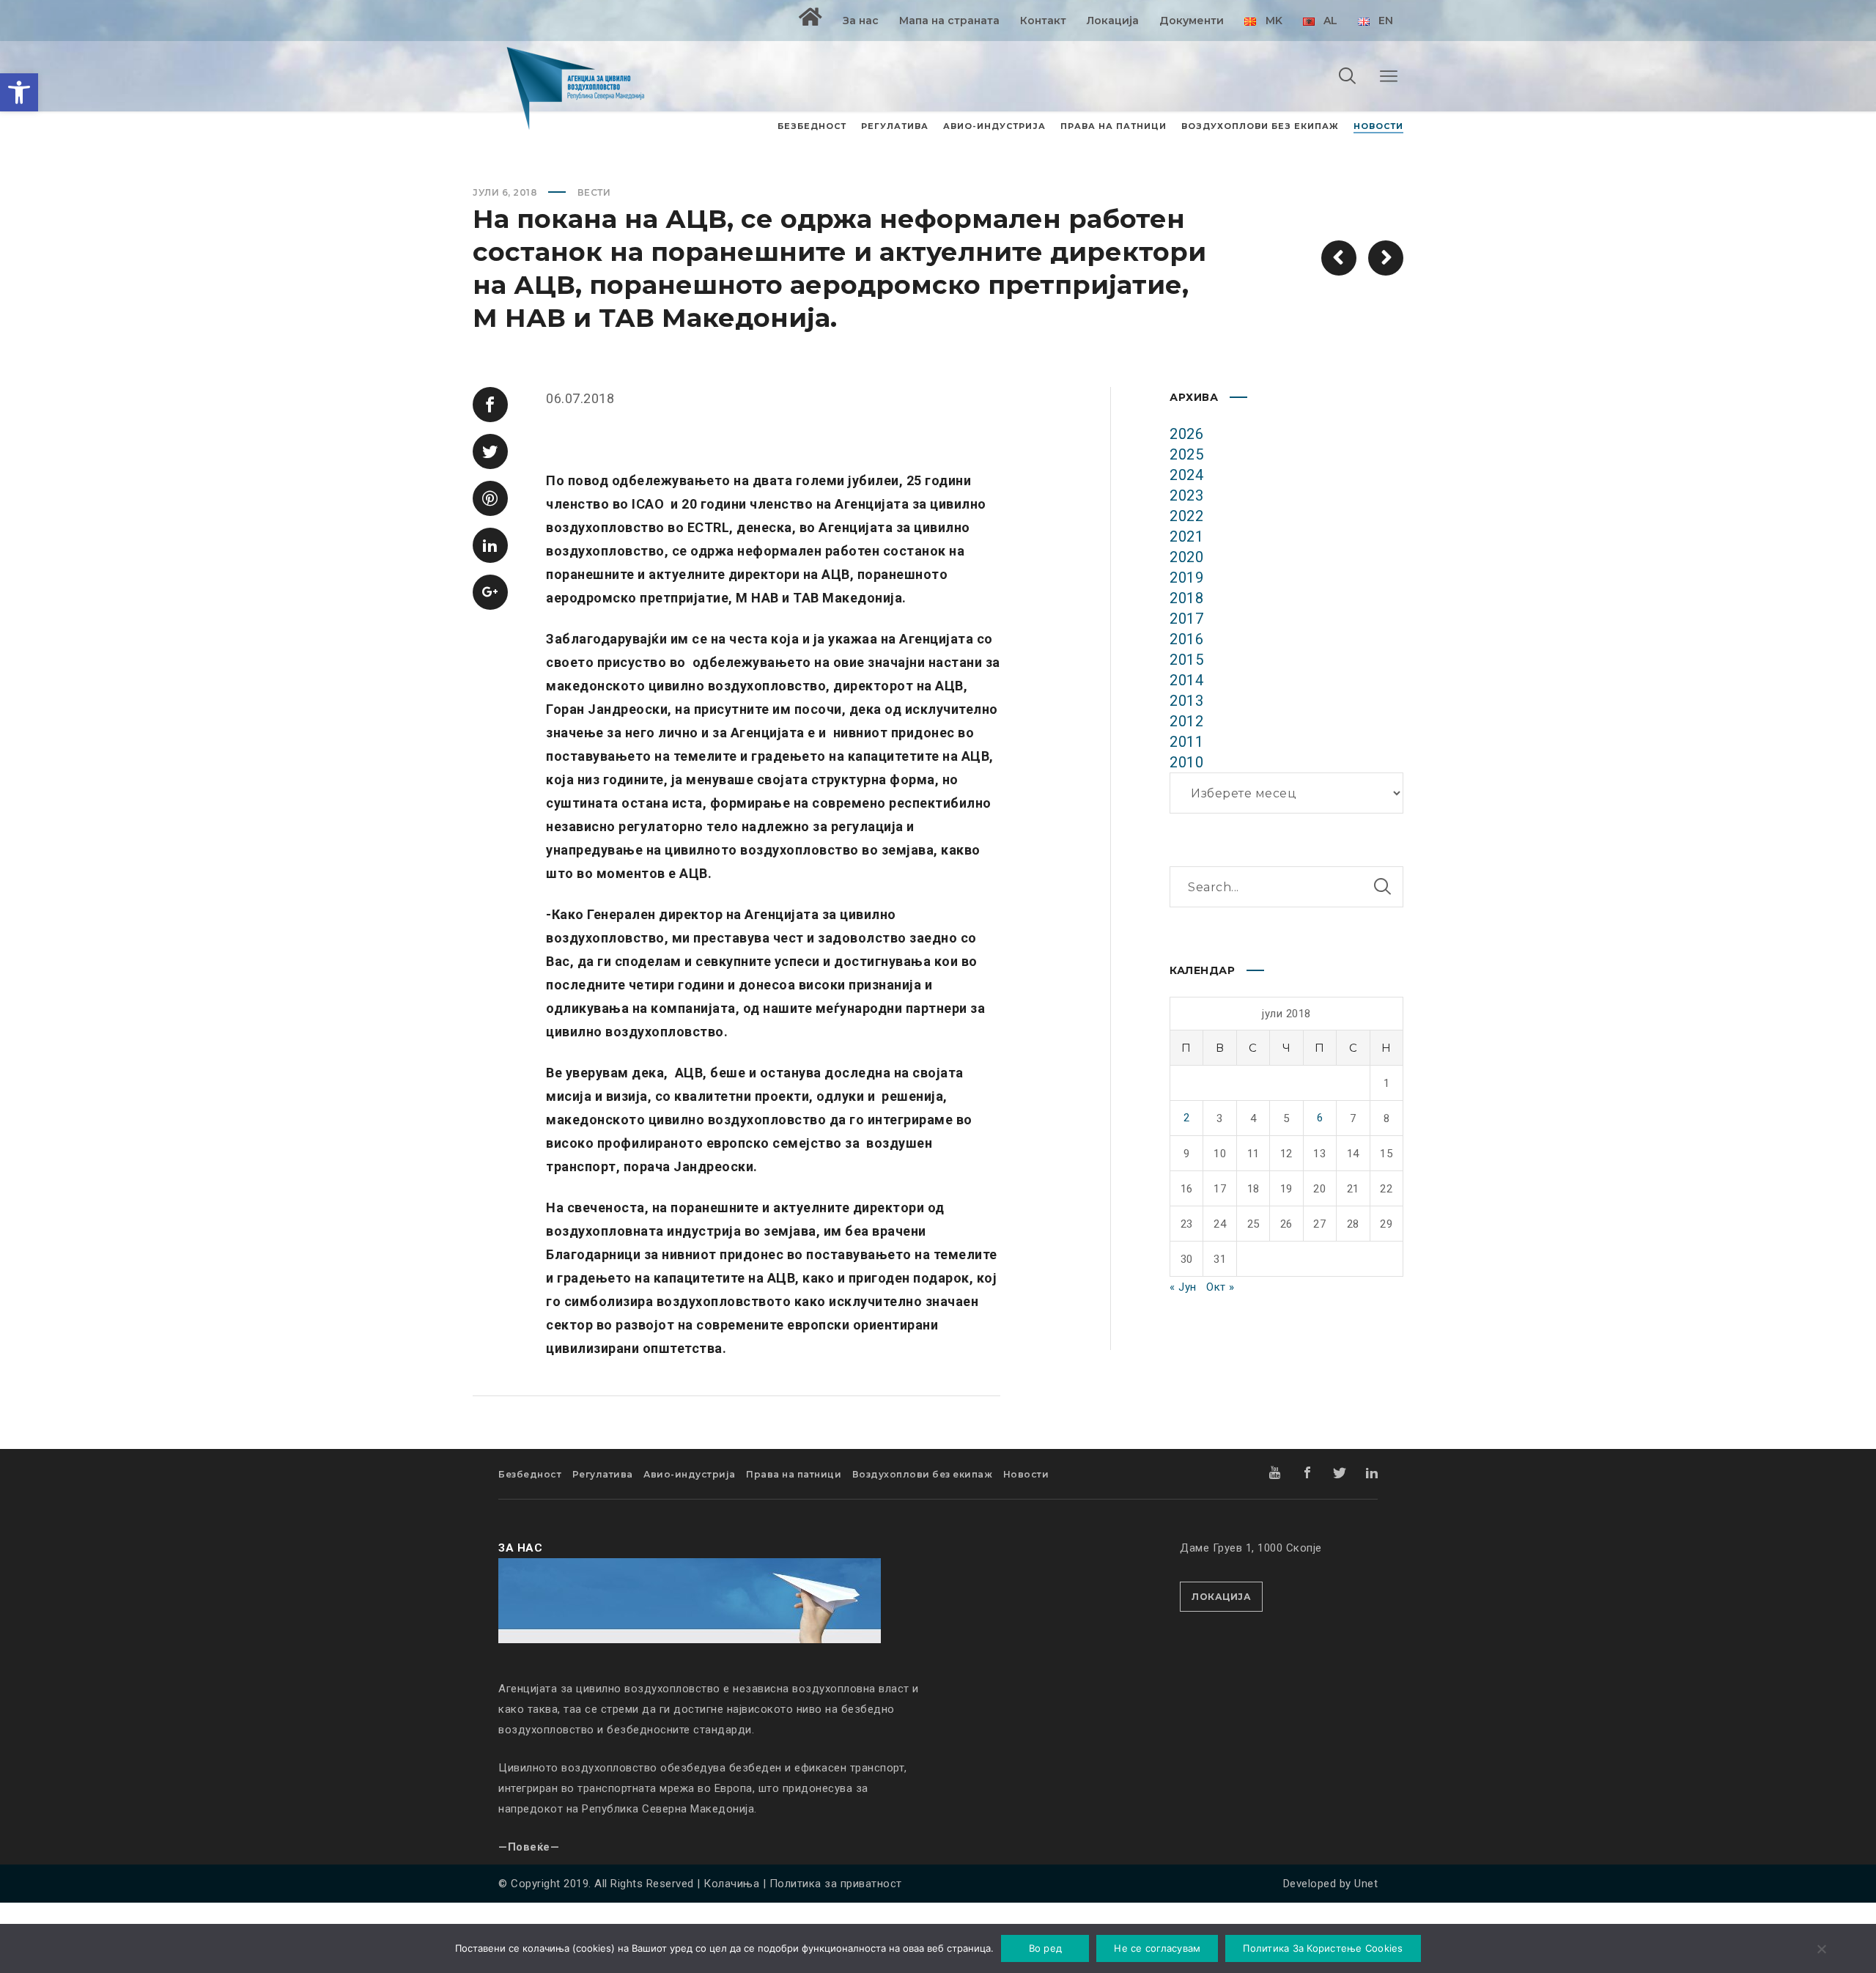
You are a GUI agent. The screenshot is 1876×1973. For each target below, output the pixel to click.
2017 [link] (1186, 619)
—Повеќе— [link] (529, 1847)
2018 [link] (1186, 598)
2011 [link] (1186, 742)
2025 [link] (1186, 454)
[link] (19, 92)
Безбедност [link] (530, 1474)
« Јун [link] (1183, 1287)
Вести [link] (594, 192)
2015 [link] (1186, 660)
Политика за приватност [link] (836, 1884)
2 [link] (1187, 1118)
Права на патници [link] (794, 1474)
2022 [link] (1186, 516)
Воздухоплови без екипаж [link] (923, 1474)
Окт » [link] (1220, 1287)
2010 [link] (1186, 762)
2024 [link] (1186, 475)
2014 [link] (1186, 680)
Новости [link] (1026, 1474)
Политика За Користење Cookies (1323, 1948)
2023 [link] (1186, 495)
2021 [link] (1186, 536)
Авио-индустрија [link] (690, 1474)
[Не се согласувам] (1821, 1950)
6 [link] (1320, 1118)
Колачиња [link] (731, 1884)
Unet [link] (1366, 1884)
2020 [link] (1186, 557)
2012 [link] (1186, 721)
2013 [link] (1186, 701)
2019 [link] (1186, 578)
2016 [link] (1186, 639)
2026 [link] (1186, 434)
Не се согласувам (1157, 1948)
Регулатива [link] (603, 1474)
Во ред (1046, 1948)
